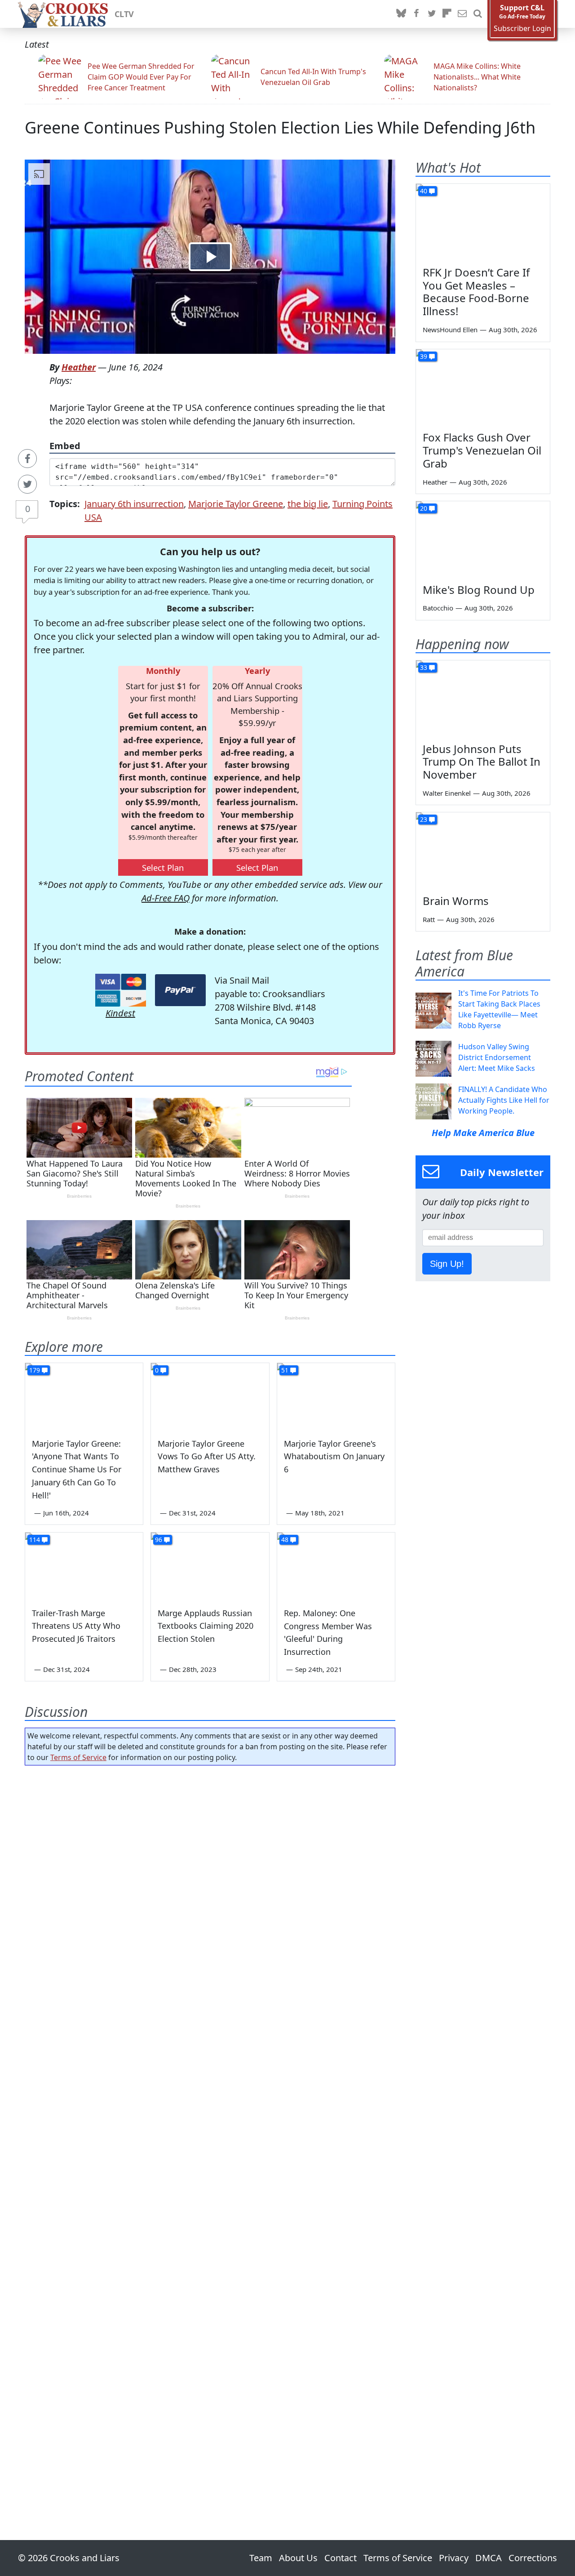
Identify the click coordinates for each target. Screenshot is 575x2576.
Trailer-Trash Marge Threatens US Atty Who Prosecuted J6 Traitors (76, 1626)
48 (285, 1540)
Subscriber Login (522, 29)
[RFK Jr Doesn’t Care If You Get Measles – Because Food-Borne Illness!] (483, 222)
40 (424, 191)
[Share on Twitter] (27, 484)
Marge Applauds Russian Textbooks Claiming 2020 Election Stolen (206, 1626)
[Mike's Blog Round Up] (483, 539)
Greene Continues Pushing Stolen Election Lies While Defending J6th (280, 127)
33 (424, 667)
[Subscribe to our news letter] (462, 14)
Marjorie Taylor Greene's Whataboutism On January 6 (334, 1457)
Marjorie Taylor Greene (236, 504)
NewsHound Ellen (450, 330)
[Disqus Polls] (210, 1889)
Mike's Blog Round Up (479, 590)
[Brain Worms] (483, 850)
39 (424, 356)
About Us (298, 2558)
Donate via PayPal (180, 990)
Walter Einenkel (447, 793)
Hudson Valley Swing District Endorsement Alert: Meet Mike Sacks (497, 1057)
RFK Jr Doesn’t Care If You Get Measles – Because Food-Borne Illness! (476, 292)
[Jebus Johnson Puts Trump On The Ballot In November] (483, 698)
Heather (79, 367)
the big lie (308, 504)
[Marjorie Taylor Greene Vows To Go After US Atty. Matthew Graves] (210, 1396)
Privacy (454, 2558)
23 (424, 819)
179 (35, 1370)
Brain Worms (456, 901)
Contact (341, 2558)
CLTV (124, 14)
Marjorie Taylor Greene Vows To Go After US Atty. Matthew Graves (207, 1457)
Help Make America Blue (483, 1133)
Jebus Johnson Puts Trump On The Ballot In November (482, 762)
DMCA (489, 2558)
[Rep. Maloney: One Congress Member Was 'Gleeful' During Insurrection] (336, 1566)
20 (424, 508)
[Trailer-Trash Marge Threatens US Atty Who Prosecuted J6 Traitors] (84, 1566)
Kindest (120, 1013)
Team (261, 2558)
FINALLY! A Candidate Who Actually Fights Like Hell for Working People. (504, 1100)
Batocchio (438, 608)
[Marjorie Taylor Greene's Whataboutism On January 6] (336, 1396)
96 (159, 1540)
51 (285, 1370)
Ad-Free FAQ (166, 898)
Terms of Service (78, 1757)
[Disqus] (210, 2127)
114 (35, 1540)
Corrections (533, 2558)
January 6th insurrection (134, 504)
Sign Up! (447, 1264)
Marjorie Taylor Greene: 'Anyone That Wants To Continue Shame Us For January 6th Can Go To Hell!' (77, 1469)
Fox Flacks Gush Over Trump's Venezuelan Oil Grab (482, 450)
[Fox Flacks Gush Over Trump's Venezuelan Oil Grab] (483, 387)
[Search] (478, 14)
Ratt (429, 919)
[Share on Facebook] (27, 459)
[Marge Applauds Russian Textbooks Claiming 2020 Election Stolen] (210, 1566)
